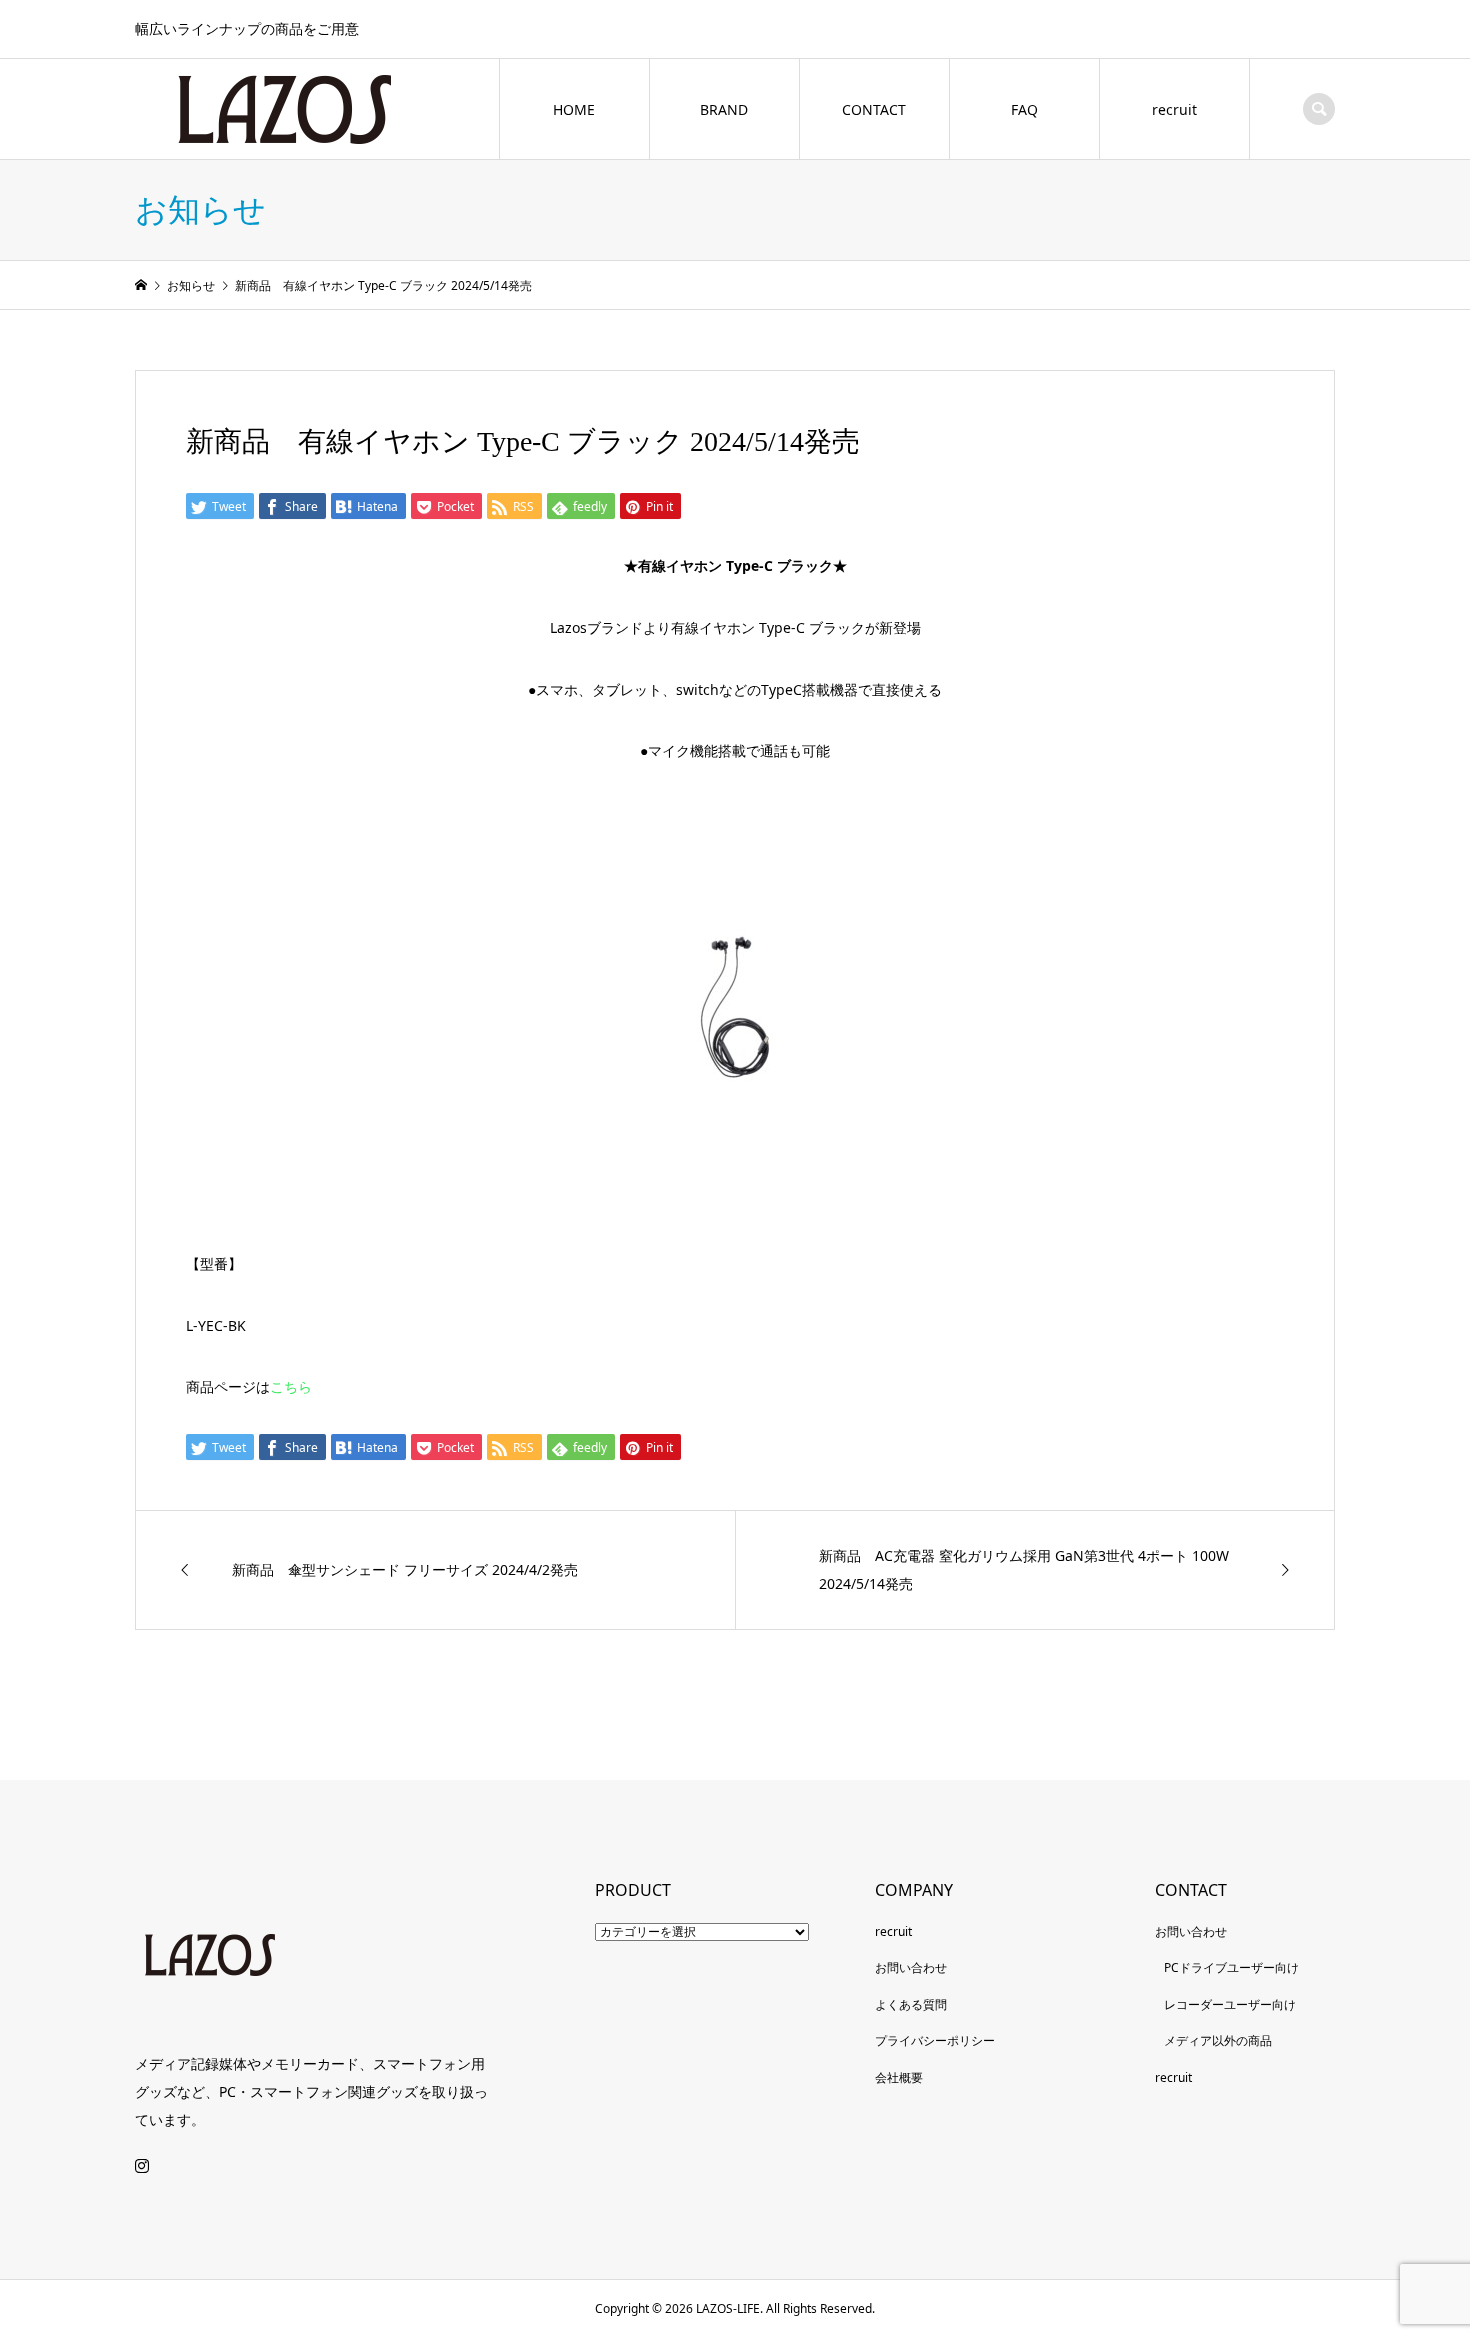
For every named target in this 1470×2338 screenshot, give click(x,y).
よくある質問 (911, 2004)
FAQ (1024, 109)
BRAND (724, 109)
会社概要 (899, 2077)
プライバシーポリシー (935, 2040)
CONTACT (874, 109)
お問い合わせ (911, 1967)
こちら (291, 1386)
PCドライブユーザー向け (1231, 1967)
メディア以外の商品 (1218, 2040)
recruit (1174, 109)
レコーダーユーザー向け (1230, 2004)
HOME (574, 109)
